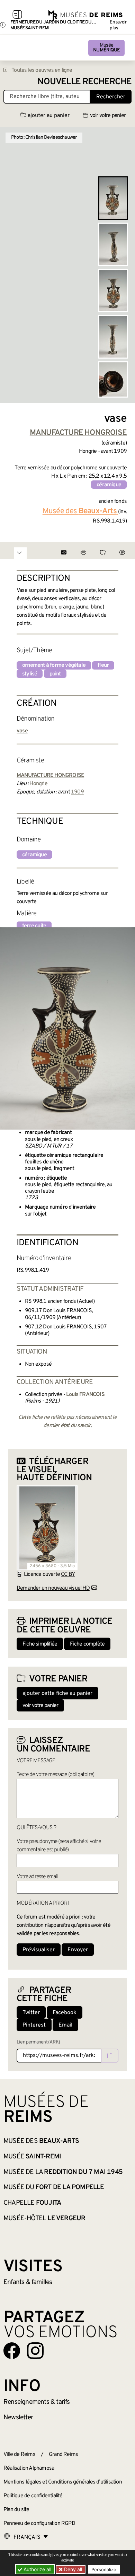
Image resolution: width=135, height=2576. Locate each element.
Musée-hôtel (44, 2218)
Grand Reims (63, 2455)
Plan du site (16, 2510)
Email (65, 2025)
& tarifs (37, 2402)
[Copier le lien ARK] (110, 2056)
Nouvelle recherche (84, 82)
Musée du (54, 2187)
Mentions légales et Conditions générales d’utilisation (63, 2482)
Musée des (41, 2141)
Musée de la (63, 2172)
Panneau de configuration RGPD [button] (39, 2524)
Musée (106, 48)
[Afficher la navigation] (17, 16)
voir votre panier (108, 116)
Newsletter (18, 2418)
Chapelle (32, 2203)
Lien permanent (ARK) (38, 2042)
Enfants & (28, 2282)
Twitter (31, 2013)
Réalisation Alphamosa (29, 2468)
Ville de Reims (19, 2455)
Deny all (72, 2569)
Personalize (104, 2569)
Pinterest (34, 2025)
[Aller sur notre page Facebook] (12, 2351)
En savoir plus (118, 25)
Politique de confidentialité (33, 2496)
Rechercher (111, 97)
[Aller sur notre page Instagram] (35, 2351)
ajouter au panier (49, 116)
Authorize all (37, 2569)
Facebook (65, 2013)
